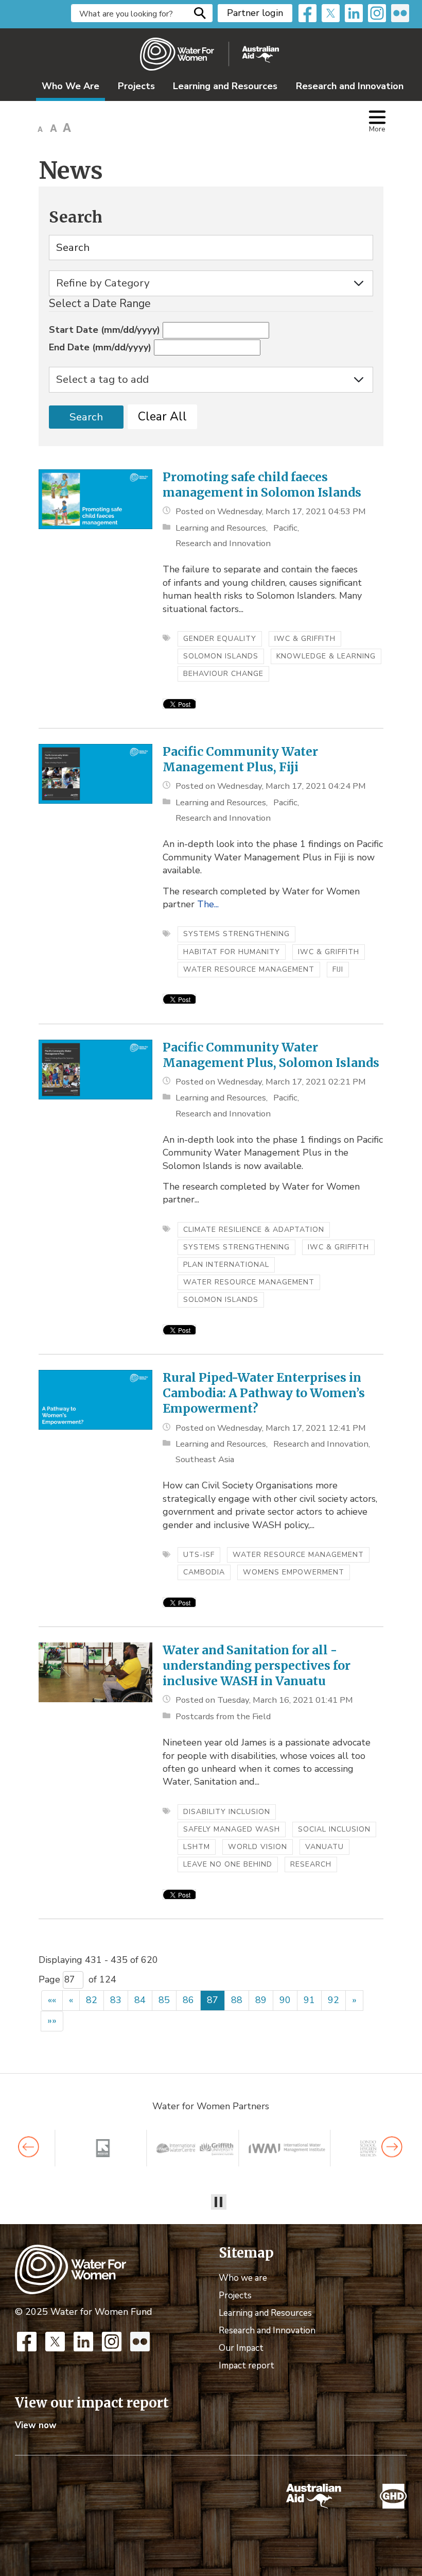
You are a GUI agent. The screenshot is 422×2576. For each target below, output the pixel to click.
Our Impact (241, 2348)
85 (164, 2000)
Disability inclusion (227, 1812)
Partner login (255, 13)
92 (333, 2000)
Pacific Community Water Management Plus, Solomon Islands (271, 1055)
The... (208, 904)
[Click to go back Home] (71, 2268)
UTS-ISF (199, 1555)
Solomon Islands (221, 656)
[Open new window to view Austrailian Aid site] (314, 2496)
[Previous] (29, 2147)
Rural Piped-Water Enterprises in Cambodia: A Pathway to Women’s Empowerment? (264, 1393)
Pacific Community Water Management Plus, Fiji (240, 759)
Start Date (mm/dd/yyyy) (104, 330)
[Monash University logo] (214, 2148)
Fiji (338, 969)
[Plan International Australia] (305, 2148)
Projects (136, 86)
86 (188, 2000)
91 (309, 2000)
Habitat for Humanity (232, 952)
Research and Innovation (350, 86)
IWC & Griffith (305, 639)
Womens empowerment (294, 1572)
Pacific (285, 528)
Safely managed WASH (232, 1829)
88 (237, 2000)
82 (92, 2000)
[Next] (392, 2147)
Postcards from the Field (223, 1716)
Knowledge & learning (326, 656)
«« (52, 2000)
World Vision (258, 1847)
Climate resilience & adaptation (254, 1230)
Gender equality (220, 639)
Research (311, 1864)
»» (52, 2021)
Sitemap (246, 2253)
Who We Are (71, 86)
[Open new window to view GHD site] (393, 2496)
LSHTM (197, 1847)
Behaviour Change (223, 674)
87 (213, 2000)
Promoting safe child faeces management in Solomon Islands (262, 485)
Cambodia (204, 1572)
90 (285, 2000)
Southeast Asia (205, 1459)
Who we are (243, 2278)
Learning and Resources (225, 86)
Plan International (226, 1265)
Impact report (247, 2366)
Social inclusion (334, 1829)
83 (116, 2000)
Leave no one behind (228, 1864)
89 (261, 2000)
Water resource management (249, 969)
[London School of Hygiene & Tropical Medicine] (121, 2148)
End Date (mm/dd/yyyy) (100, 347)
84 (140, 2000)
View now (36, 2425)
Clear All (162, 417)
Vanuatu (324, 1847)
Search (200, 13)
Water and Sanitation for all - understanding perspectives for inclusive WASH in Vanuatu (257, 1665)
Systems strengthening (236, 934)
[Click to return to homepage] (209, 54)
